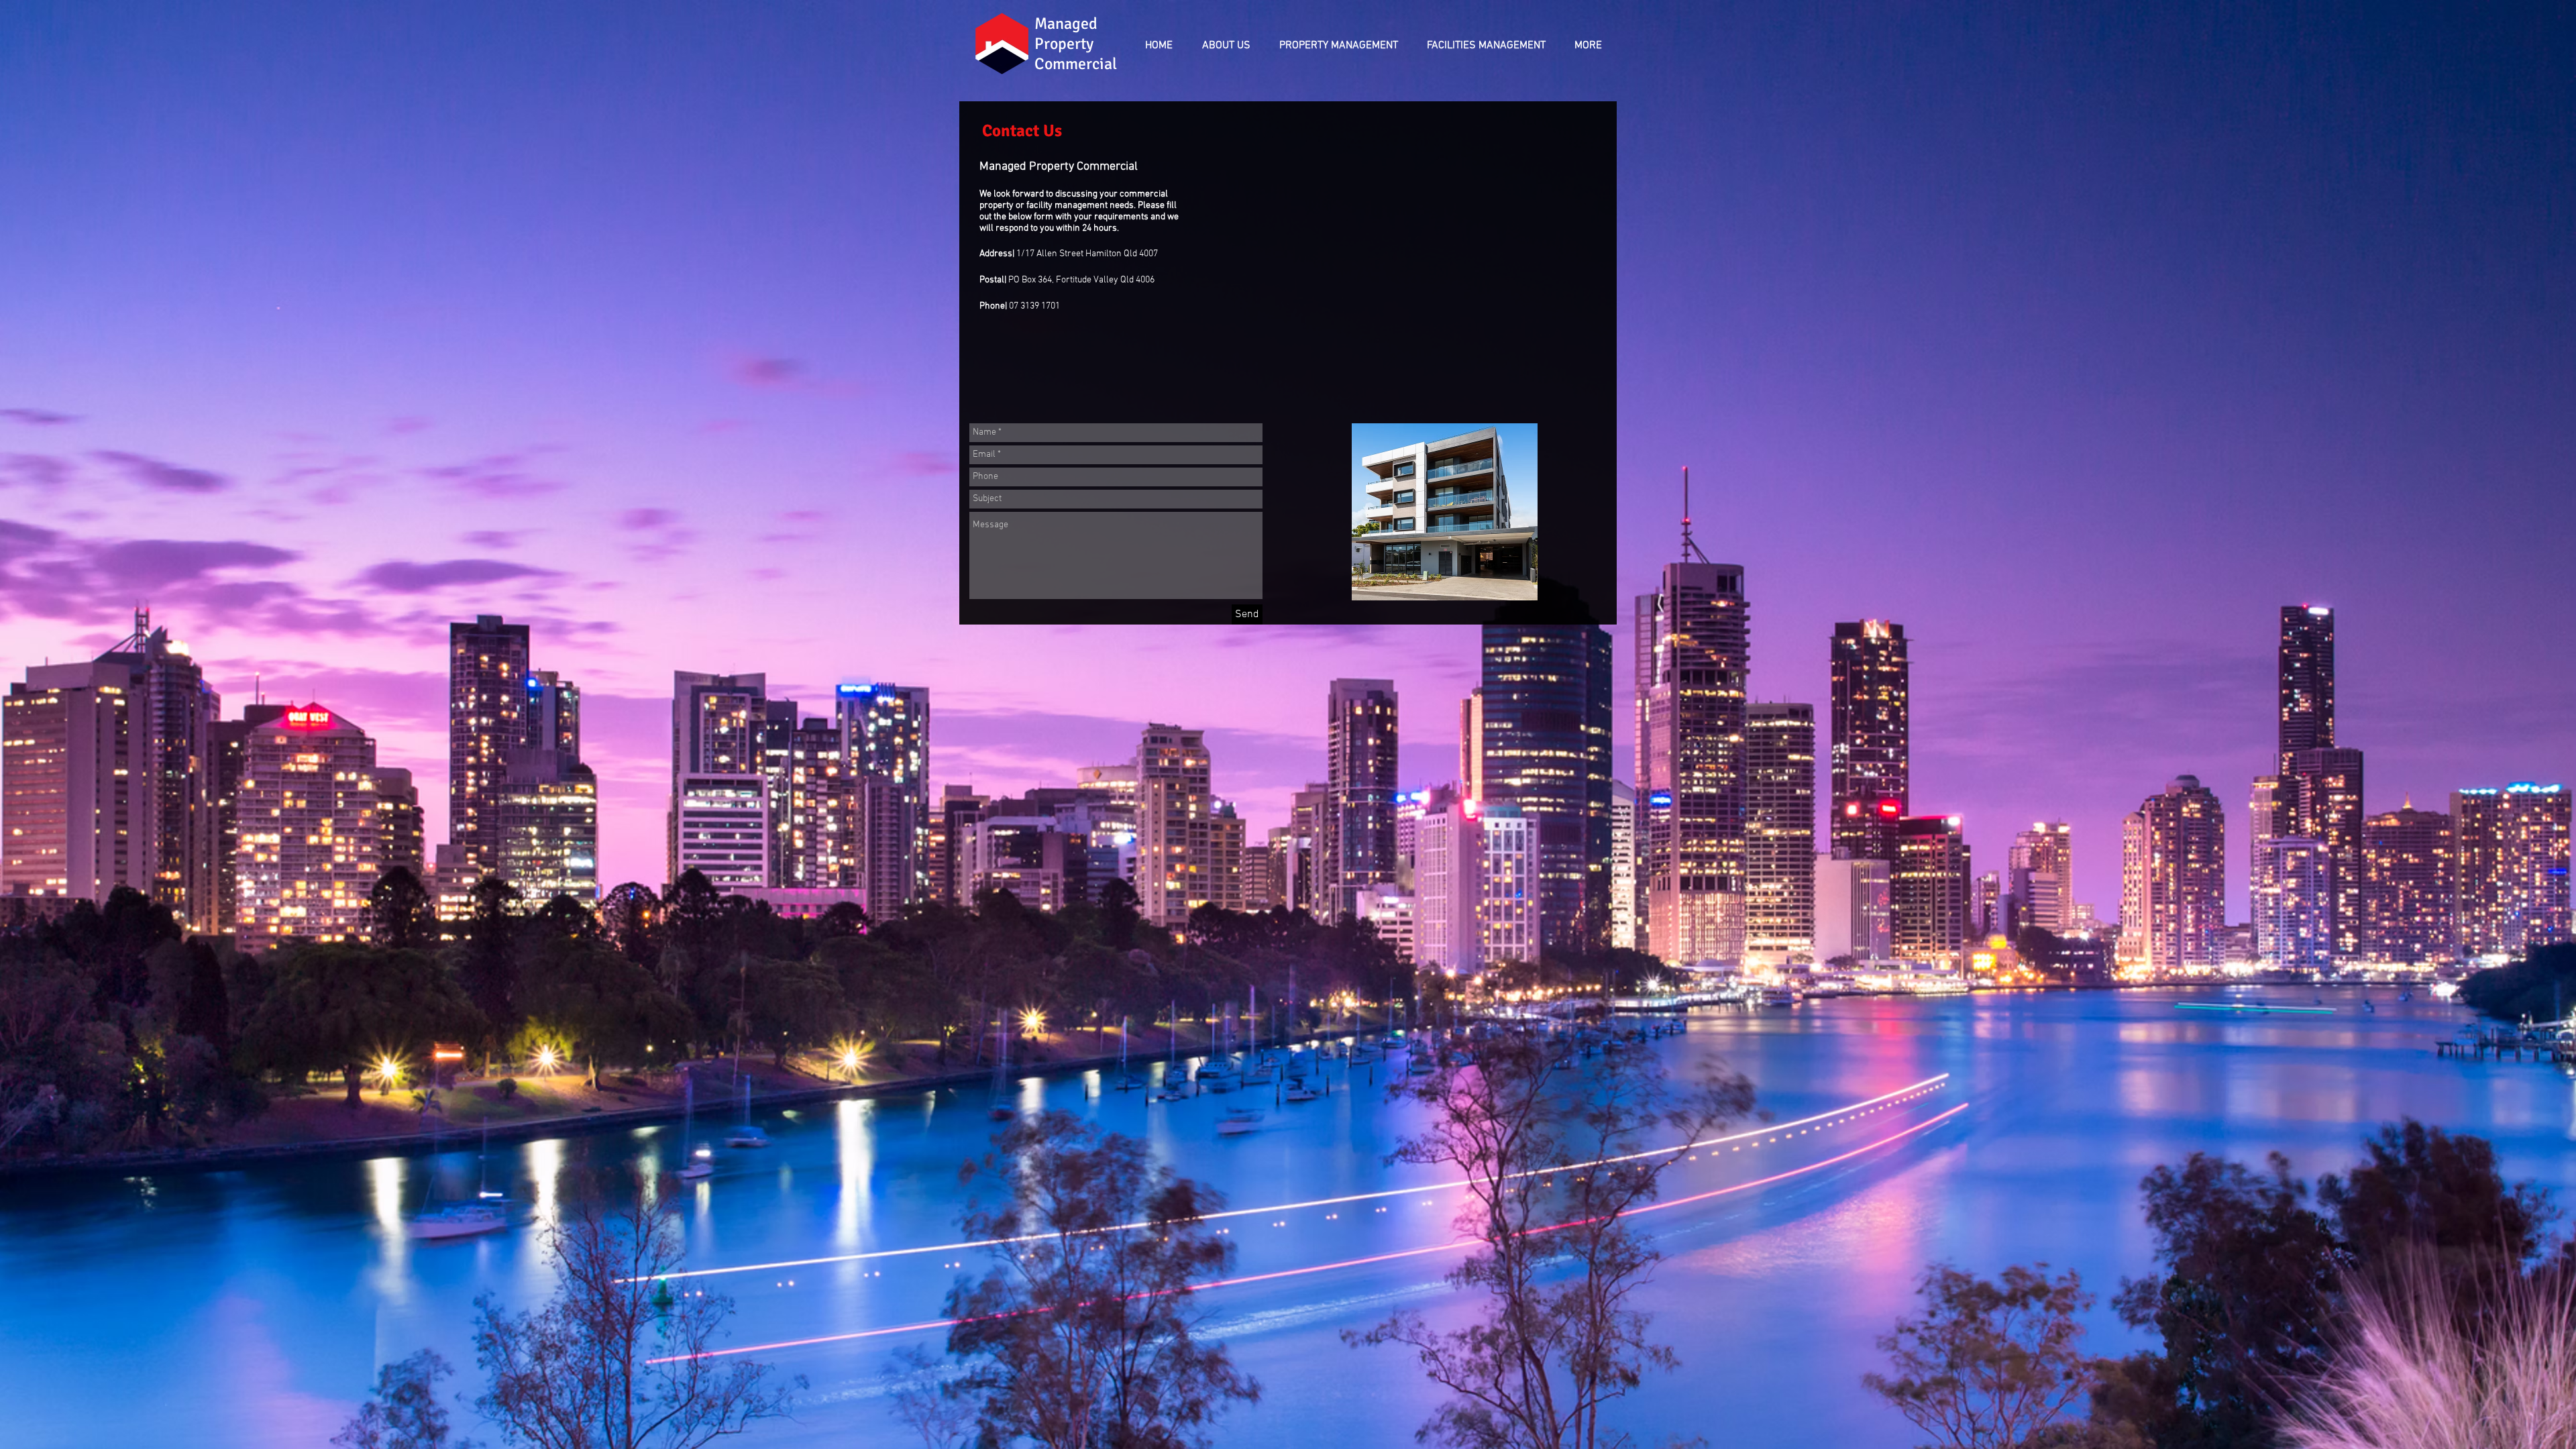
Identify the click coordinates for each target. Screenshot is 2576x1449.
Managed (1068, 23)
